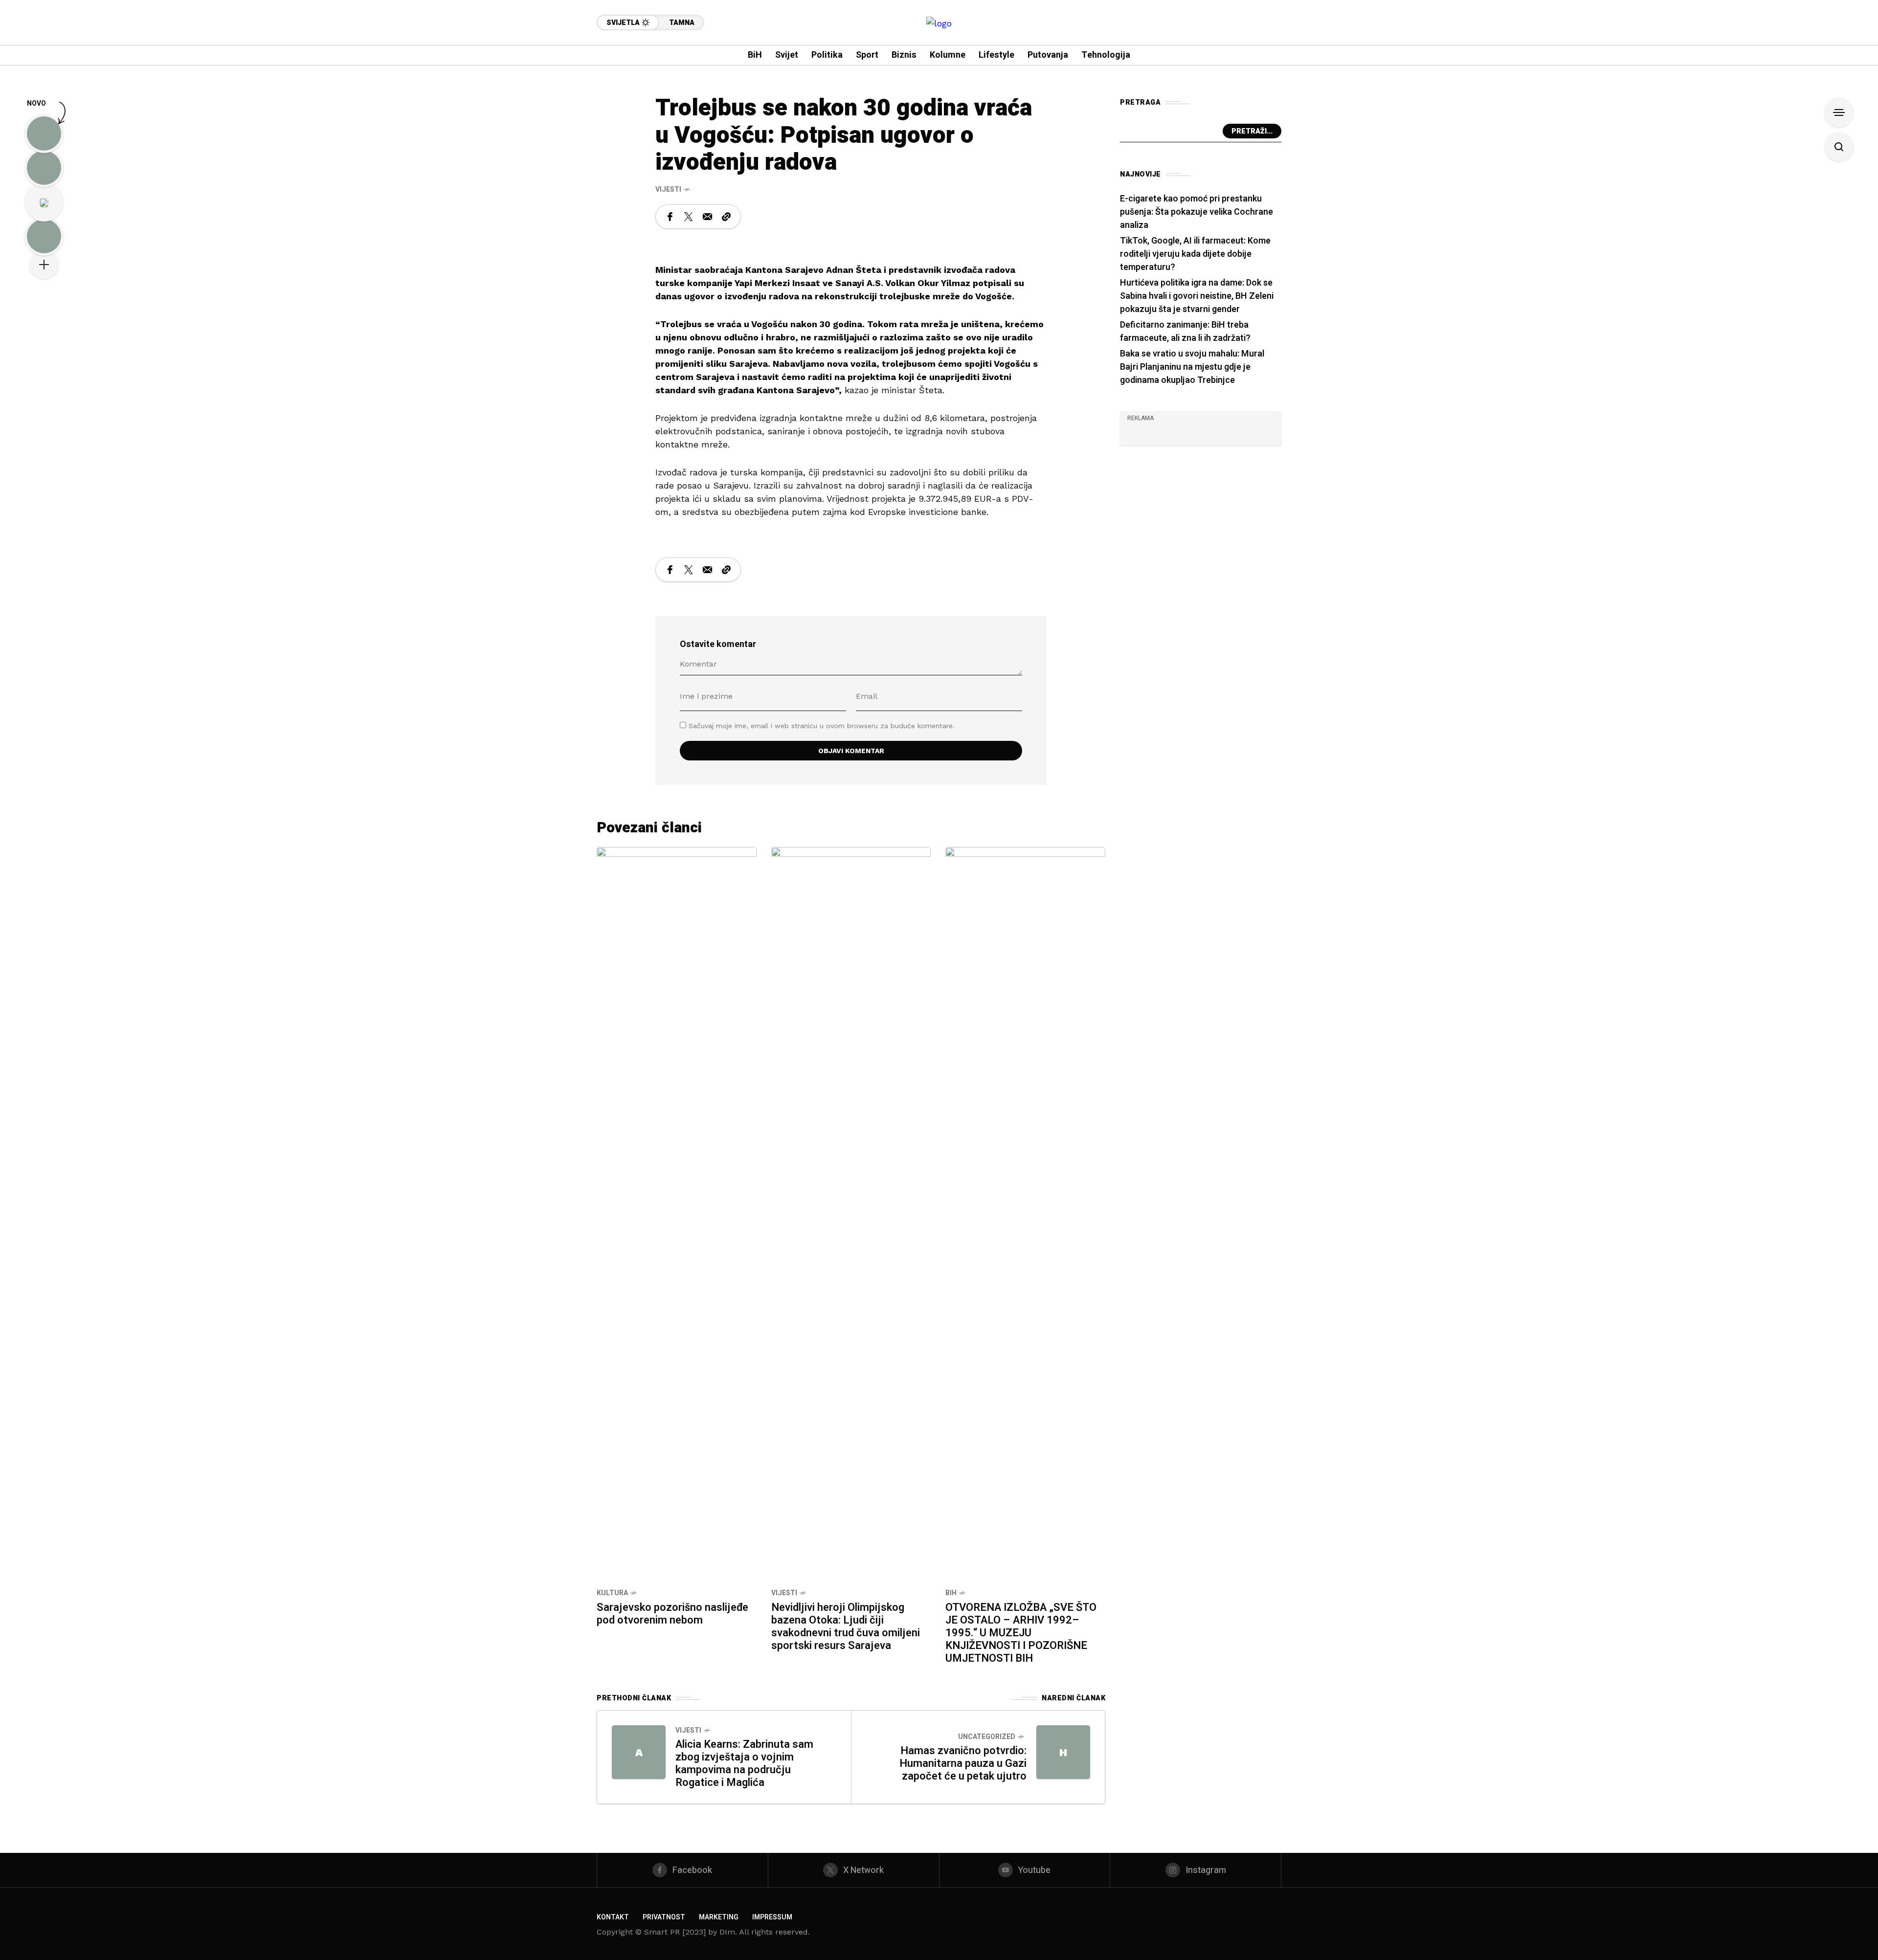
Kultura (612, 1593)
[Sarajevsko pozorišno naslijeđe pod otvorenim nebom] (677, 1213)
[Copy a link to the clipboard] (726, 217)
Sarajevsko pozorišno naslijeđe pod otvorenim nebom (672, 1614)
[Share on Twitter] (689, 217)
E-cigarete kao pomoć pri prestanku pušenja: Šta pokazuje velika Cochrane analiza (1196, 212)
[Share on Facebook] (670, 217)
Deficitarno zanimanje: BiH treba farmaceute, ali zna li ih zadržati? (1185, 332)
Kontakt (613, 1917)
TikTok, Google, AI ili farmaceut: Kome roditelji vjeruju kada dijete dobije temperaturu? (1195, 254)
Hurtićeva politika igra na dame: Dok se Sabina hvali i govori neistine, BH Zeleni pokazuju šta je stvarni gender (1197, 296)
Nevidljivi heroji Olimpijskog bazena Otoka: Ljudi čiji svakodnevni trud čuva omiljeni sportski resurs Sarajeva (846, 1626)
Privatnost (664, 1917)
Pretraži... (1252, 131)
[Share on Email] (707, 217)
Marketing (719, 1917)
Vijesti (668, 189)
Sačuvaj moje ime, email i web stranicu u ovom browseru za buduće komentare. (822, 726)
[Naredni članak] (1063, 1752)
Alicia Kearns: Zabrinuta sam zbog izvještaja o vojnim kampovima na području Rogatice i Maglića (744, 1763)
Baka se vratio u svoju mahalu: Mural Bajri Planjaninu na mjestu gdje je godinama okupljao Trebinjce (1192, 367)
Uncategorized (987, 1737)
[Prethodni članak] (639, 1752)
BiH (951, 1593)
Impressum (772, 1917)
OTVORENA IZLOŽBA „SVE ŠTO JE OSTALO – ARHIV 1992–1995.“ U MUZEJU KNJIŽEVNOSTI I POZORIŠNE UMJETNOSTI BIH (1021, 1633)
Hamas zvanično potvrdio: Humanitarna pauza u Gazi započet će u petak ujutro (963, 1763)
